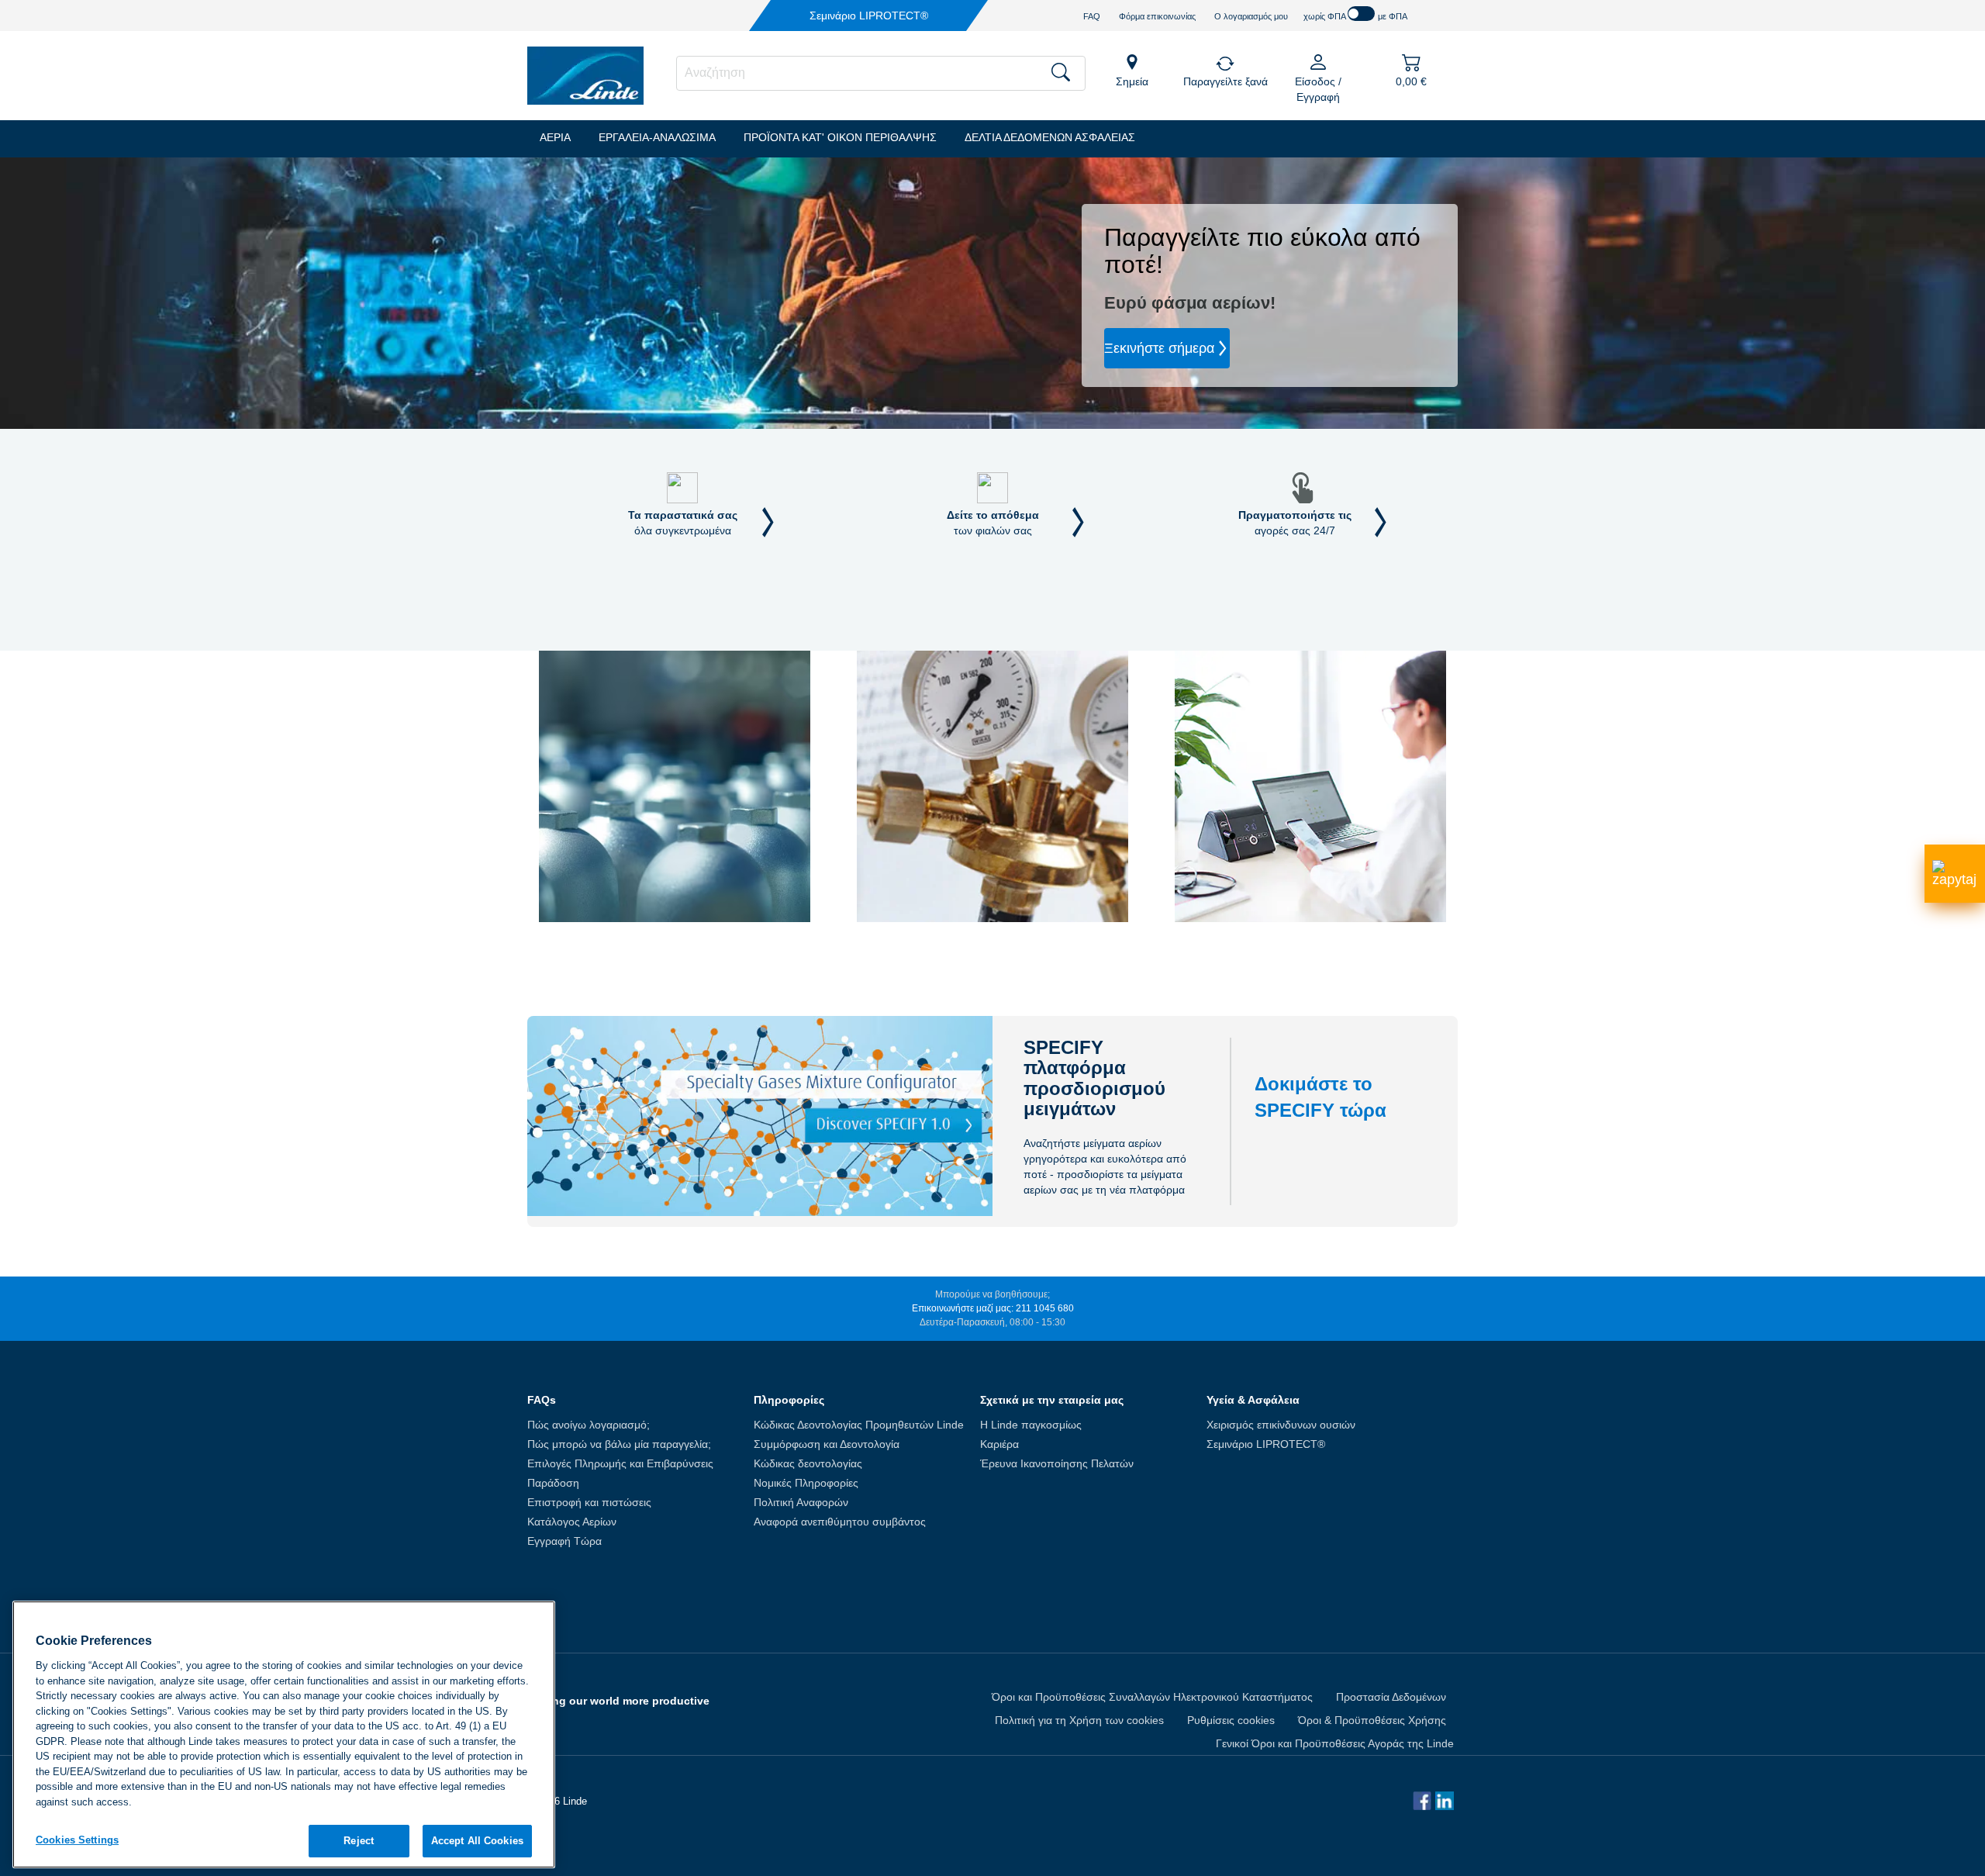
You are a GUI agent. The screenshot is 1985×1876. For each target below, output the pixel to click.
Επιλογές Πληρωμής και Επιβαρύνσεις (620, 1463)
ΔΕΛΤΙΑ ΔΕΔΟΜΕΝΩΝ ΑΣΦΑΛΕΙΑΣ (1050, 137)
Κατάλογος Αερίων (572, 1522)
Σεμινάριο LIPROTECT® (1266, 1444)
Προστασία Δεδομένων (1391, 1697)
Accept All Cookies (477, 1841)
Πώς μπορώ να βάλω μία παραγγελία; (619, 1444)
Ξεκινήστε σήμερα (1159, 348)
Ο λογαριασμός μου (1251, 16)
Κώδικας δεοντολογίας (808, 1463)
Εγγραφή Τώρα (564, 1541)
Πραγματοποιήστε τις (1295, 523)
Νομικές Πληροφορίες (806, 1483)
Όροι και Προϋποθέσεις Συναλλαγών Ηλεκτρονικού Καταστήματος (1152, 1697)
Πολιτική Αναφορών (801, 1502)
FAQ (1092, 16)
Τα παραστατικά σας (683, 523)
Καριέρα (999, 1444)
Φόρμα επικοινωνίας (1157, 16)
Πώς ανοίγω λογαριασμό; (589, 1425)
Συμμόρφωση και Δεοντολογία (827, 1444)
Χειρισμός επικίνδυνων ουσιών (1281, 1425)
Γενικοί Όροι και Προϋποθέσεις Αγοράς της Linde (1335, 1743)
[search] (881, 73)
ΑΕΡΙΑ (555, 137)
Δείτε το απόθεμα (993, 523)
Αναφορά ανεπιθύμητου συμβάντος (840, 1522)
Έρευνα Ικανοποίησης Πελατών (1057, 1463)
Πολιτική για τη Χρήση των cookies (1079, 1720)
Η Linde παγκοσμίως (1031, 1425)
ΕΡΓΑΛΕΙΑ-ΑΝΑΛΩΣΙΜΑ (657, 137)
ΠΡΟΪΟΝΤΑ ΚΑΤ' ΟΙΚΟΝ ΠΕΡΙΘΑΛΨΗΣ (840, 137)
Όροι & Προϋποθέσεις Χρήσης (1372, 1720)
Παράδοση (553, 1483)
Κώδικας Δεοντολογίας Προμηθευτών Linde (859, 1425)
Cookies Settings (77, 1840)
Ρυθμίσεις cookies (1231, 1720)
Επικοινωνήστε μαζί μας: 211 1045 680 (993, 1308)
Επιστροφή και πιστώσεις (589, 1502)
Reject (359, 1841)
